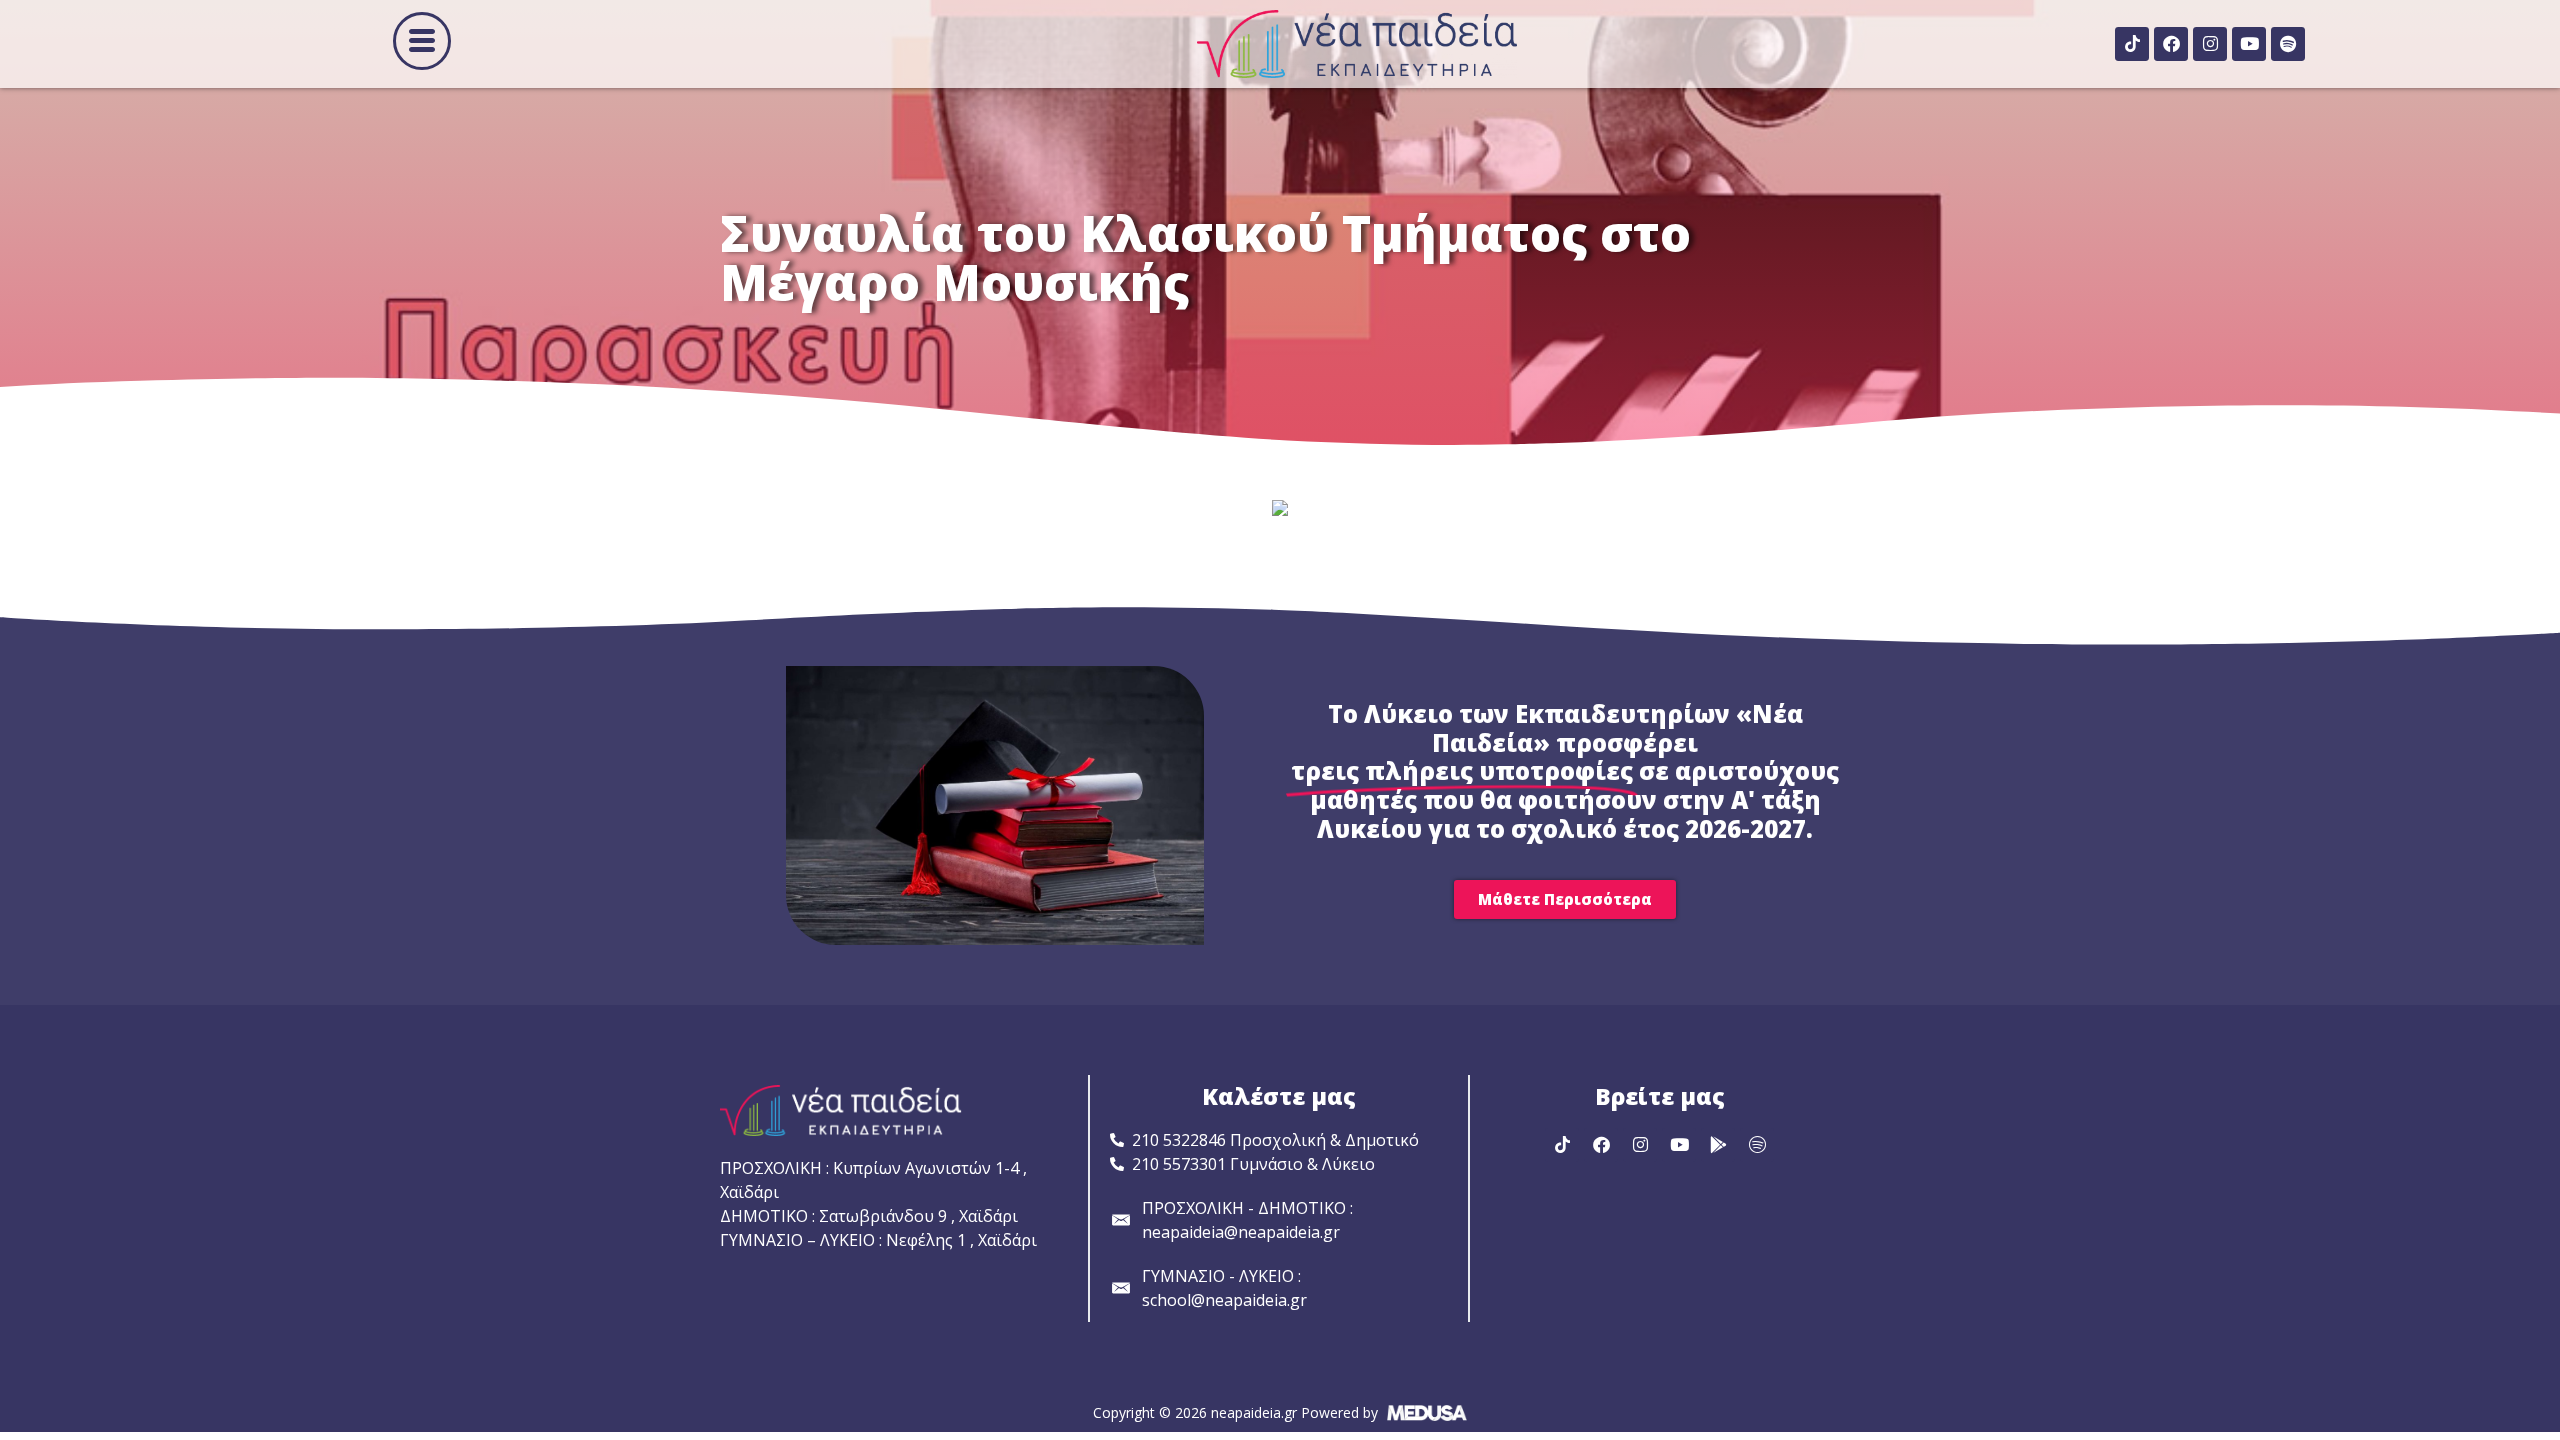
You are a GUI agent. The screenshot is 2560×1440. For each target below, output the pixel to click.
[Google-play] (1718, 1145)
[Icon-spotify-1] (1757, 1145)
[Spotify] (2288, 44)
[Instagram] (2210, 44)
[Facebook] (2171, 44)
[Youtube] (2249, 44)
